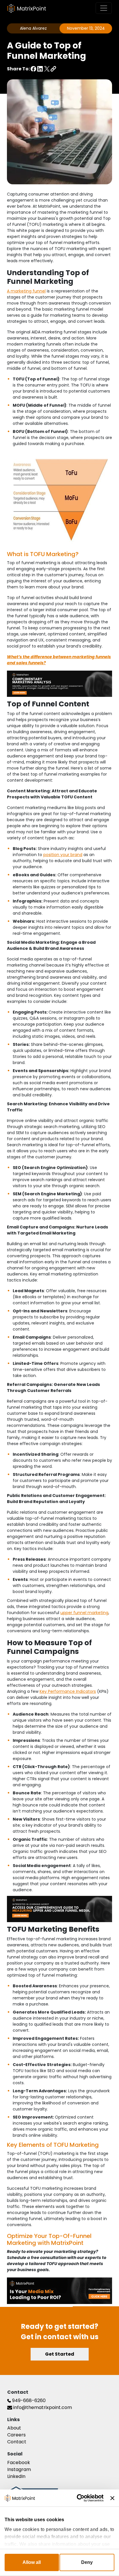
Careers (16, 2435)
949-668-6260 (28, 2400)
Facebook (19, 2463)
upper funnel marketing (84, 1613)
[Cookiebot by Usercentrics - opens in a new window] (79, 2498)
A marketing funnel (26, 291)
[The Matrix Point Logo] (27, 8)
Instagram (19, 2469)
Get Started (60, 2354)
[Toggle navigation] (104, 8)
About (14, 2428)
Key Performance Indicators (68, 1691)
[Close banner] (112, 2498)
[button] (53, 69)
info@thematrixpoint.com (42, 2407)
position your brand (63, 855)
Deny (87, 2562)
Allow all (32, 2562)
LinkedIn (16, 2476)
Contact (17, 2442)
